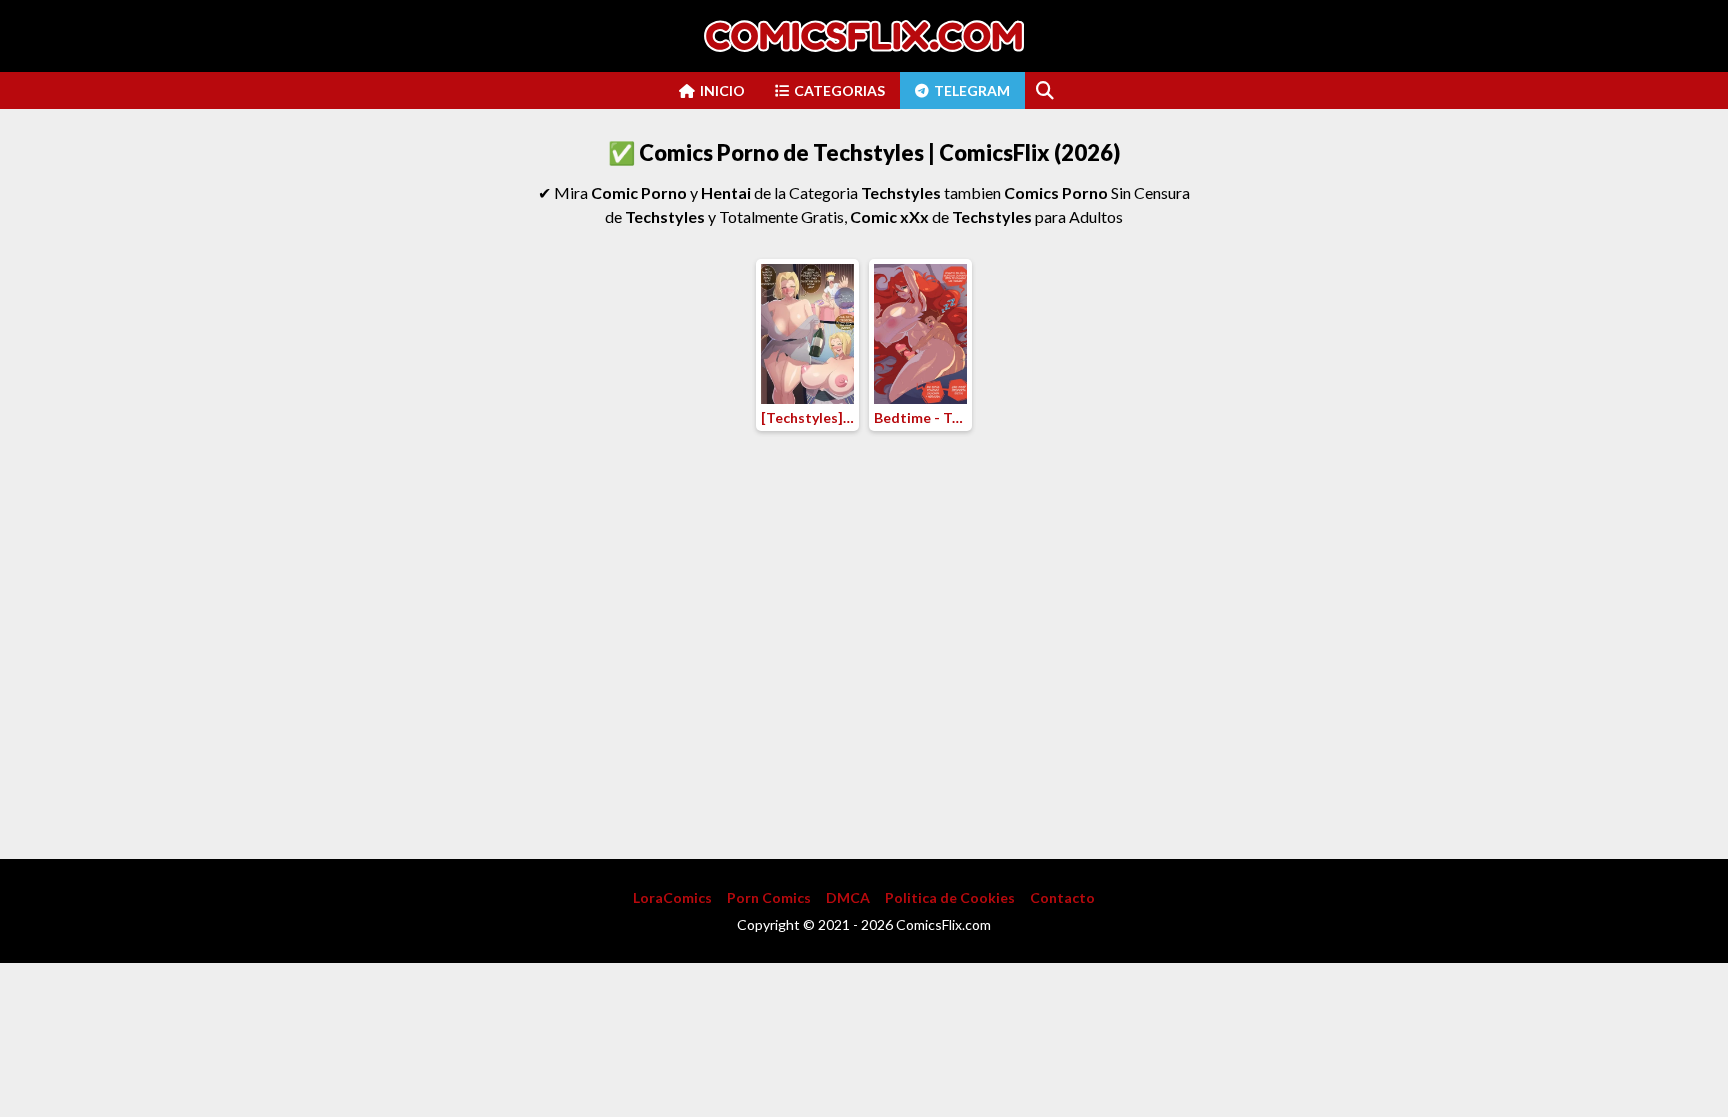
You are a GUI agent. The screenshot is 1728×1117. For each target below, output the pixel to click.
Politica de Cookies (950, 897)
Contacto (1062, 897)
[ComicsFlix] (864, 36)
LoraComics (672, 897)
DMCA (848, 897)
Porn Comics (769, 897)
